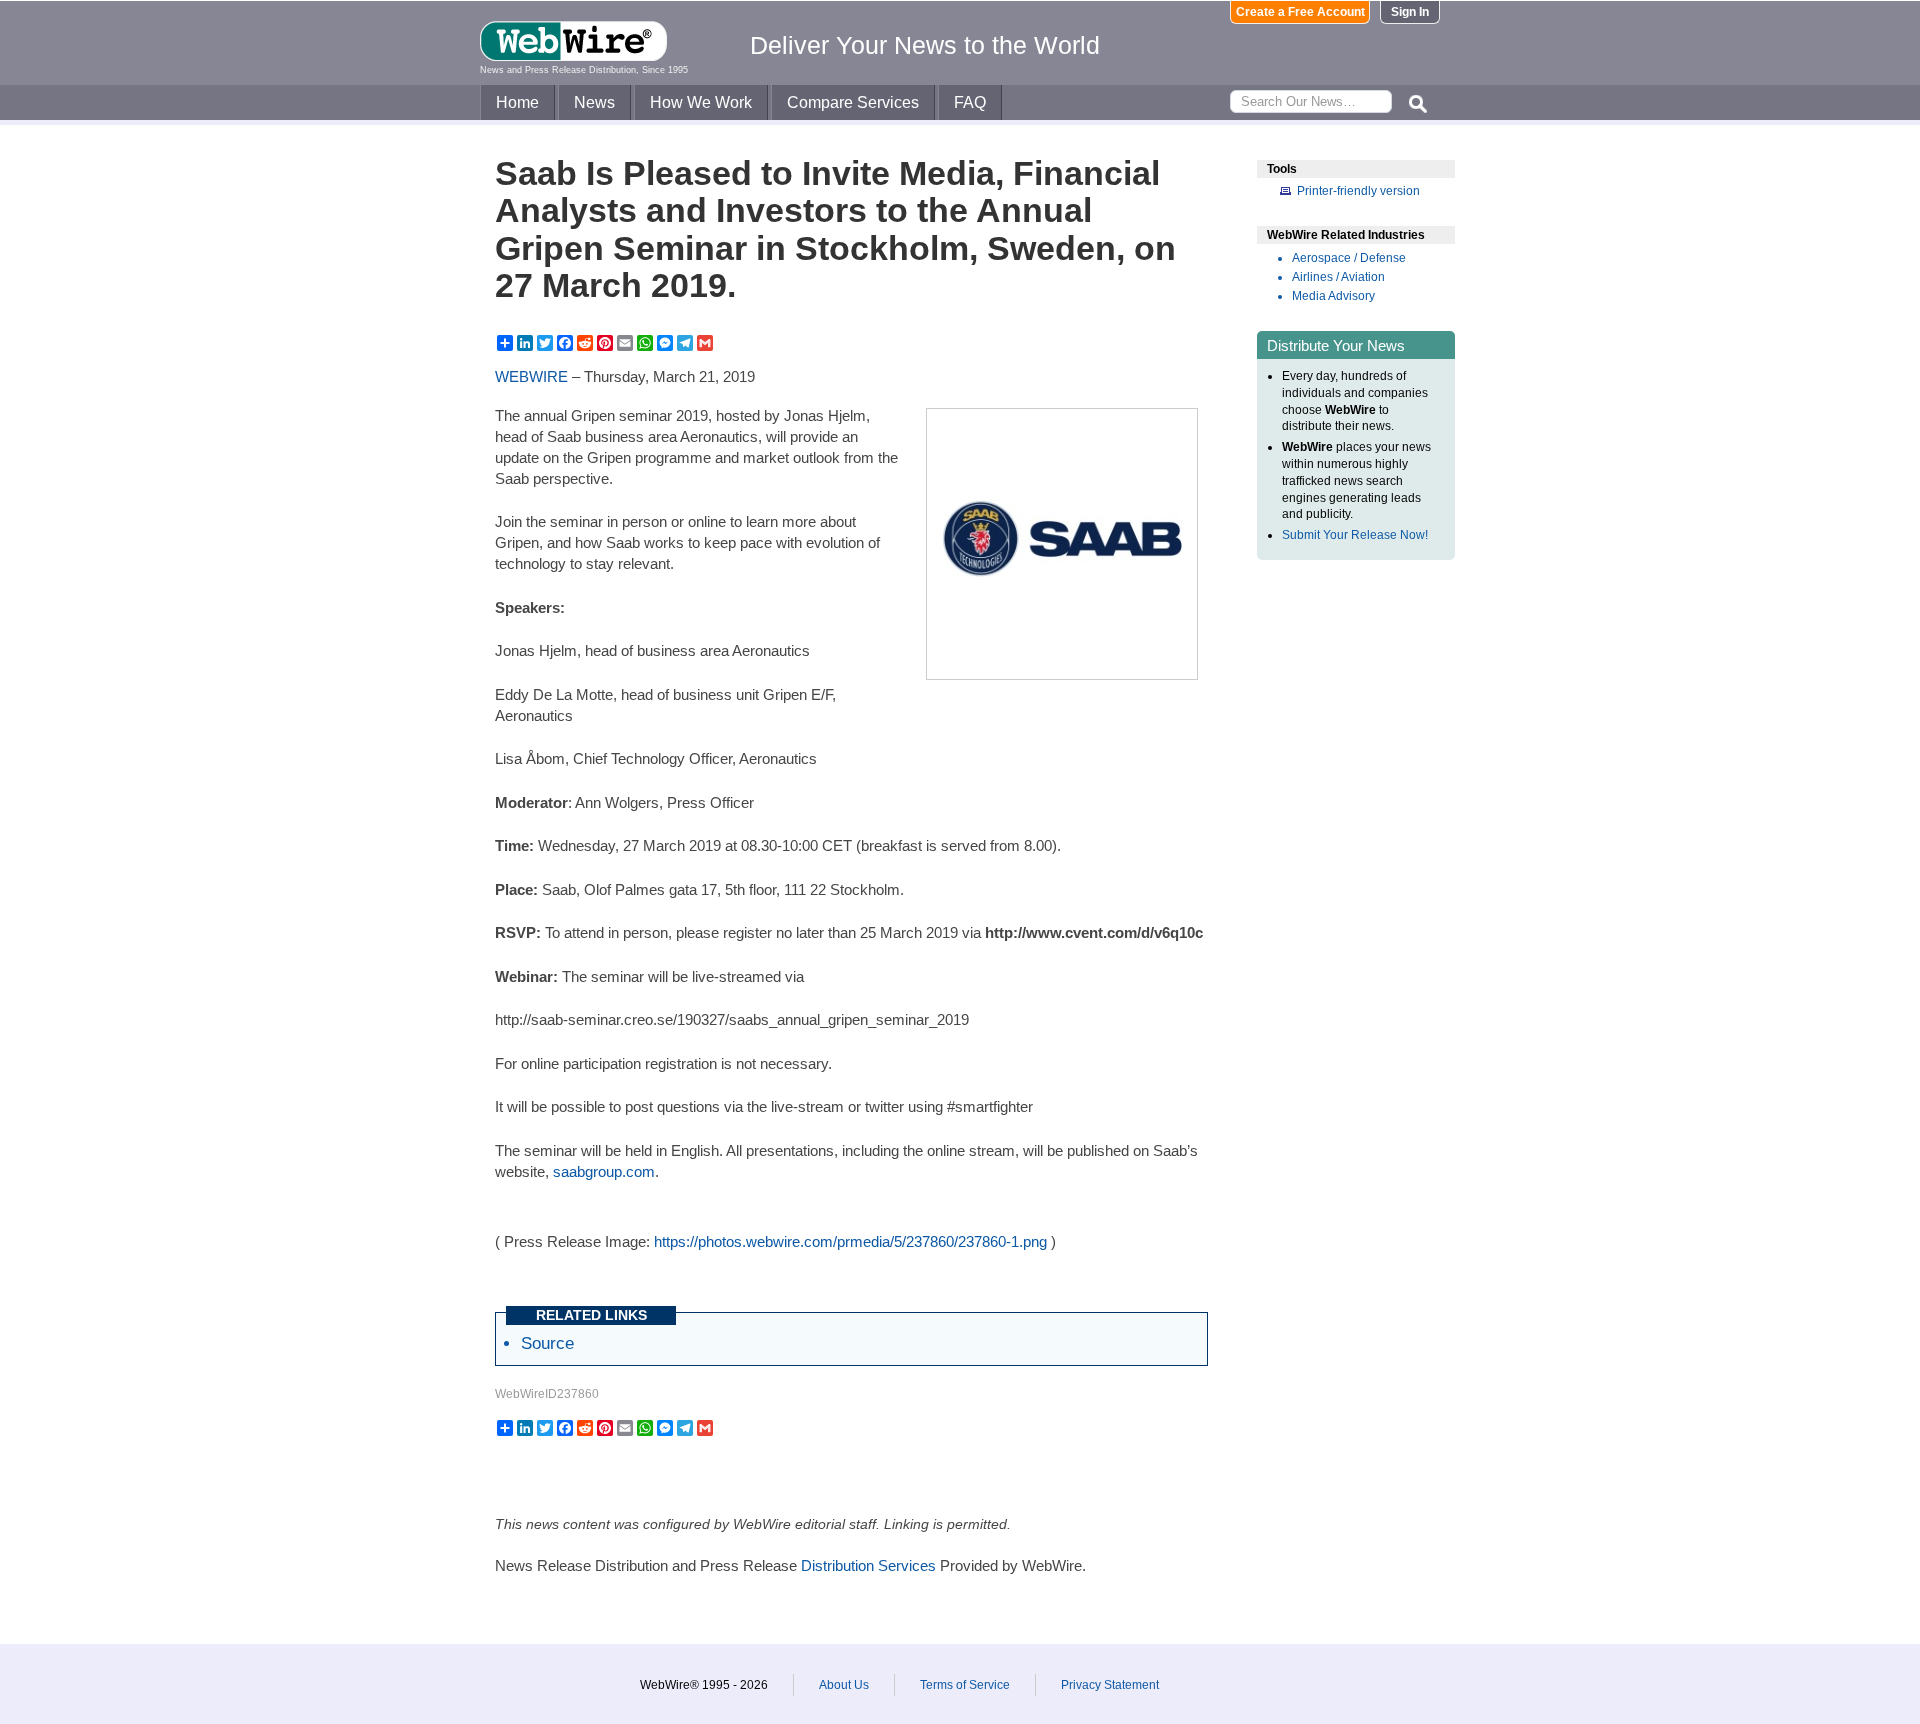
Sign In (1410, 12)
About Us (844, 1685)
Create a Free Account (1300, 12)
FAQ (970, 102)
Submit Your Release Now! (1355, 535)
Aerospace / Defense (1349, 258)
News (594, 102)
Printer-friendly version (1358, 191)
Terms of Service (965, 1685)
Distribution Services (868, 1565)
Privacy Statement (1110, 1685)
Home (517, 102)
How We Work (701, 102)
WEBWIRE (531, 376)
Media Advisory (1333, 296)
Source (547, 1343)
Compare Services (853, 102)
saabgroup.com (604, 1171)
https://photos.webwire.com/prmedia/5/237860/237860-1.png (850, 1241)
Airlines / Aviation (1338, 277)
